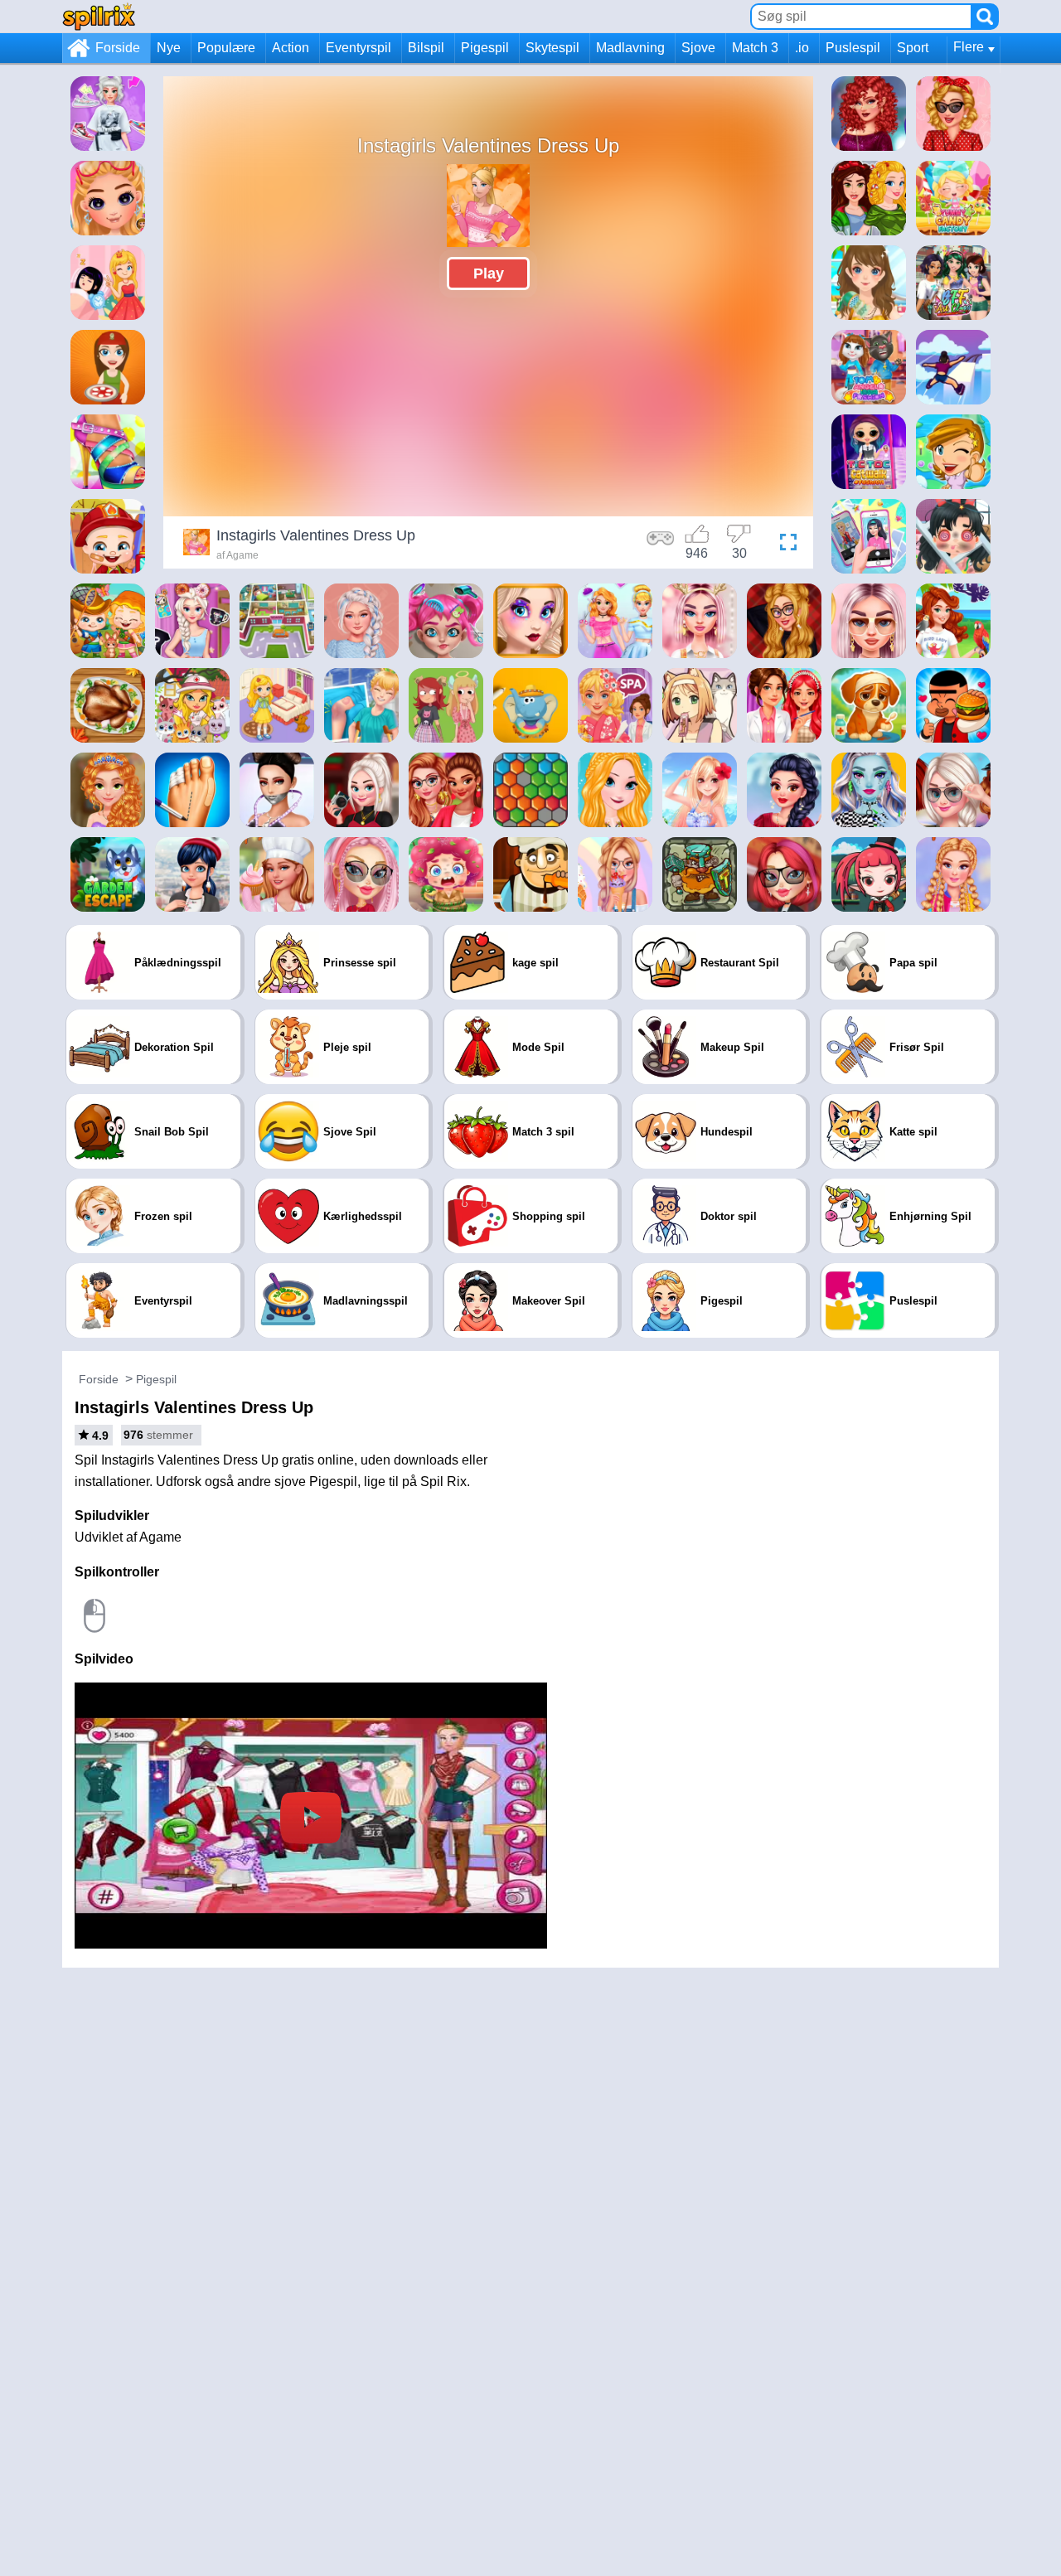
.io (802, 48)
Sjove (698, 48)
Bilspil (426, 48)
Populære (226, 48)
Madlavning (630, 48)
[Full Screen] (784, 545)
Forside (118, 48)
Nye (169, 48)
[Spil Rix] (99, 16)
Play (489, 274)
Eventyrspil (359, 48)
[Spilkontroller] (661, 545)
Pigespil (485, 48)
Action (291, 48)
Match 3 (755, 48)
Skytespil (552, 48)
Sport (913, 48)
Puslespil (853, 48)
